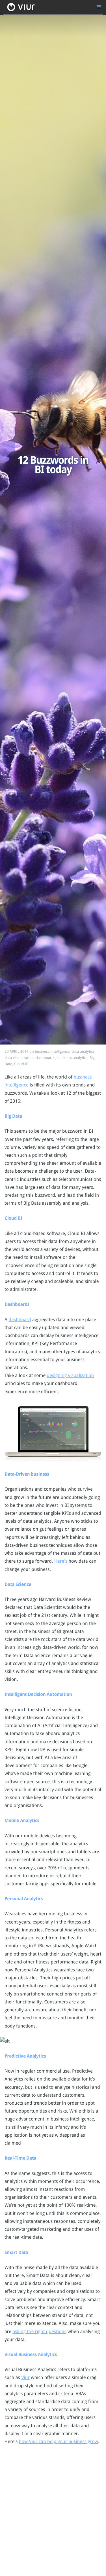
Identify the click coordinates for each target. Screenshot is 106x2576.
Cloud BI (21, 1064)
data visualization (19, 1058)
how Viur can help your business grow (59, 2442)
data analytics (83, 1052)
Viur (25, 2377)
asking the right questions (39, 2332)
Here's (61, 1561)
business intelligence (52, 1052)
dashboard (20, 1320)
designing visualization (71, 1375)
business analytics (73, 1058)
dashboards (46, 1058)
